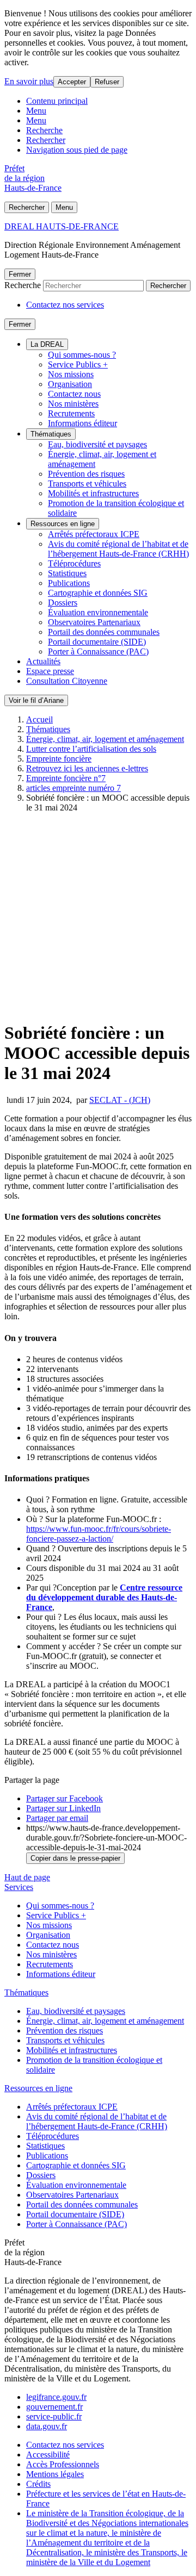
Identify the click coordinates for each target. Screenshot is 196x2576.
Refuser (107, 82)
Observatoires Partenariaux (94, 622)
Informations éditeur (82, 423)
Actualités (43, 661)
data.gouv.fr (47, 2426)
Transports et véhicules (87, 484)
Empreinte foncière (59, 759)
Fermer (20, 274)
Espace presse (50, 671)
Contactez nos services (65, 305)
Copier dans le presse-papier (75, 1858)
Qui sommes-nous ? (82, 355)
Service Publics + (78, 364)
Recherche (44, 130)
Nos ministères (73, 404)
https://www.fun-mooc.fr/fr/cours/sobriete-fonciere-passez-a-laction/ (99, 1534)
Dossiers (63, 603)
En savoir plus (29, 81)
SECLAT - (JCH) (120, 1100)
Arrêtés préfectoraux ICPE (94, 534)
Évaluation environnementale (98, 612)
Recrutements (71, 413)
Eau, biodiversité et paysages (97, 444)
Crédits (38, 2484)
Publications (69, 583)
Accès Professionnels (63, 2464)
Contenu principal (57, 101)
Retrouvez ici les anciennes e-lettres (87, 768)
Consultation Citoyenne (67, 681)
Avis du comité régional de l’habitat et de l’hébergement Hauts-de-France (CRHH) (118, 549)
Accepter (72, 82)
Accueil (39, 719)
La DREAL (47, 344)
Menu (36, 111)
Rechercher (46, 140)
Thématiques (51, 434)
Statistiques (67, 573)
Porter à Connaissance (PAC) (98, 651)
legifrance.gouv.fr (56, 2397)
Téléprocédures (74, 563)
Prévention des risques (86, 474)
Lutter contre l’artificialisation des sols (91, 749)
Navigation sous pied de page (77, 150)
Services (19, 1887)
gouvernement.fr (54, 2407)
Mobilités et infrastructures (93, 493)
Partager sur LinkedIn (63, 1808)
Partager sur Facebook (65, 1798)
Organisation (70, 384)
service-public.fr (54, 2416)
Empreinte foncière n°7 (66, 778)
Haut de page (27, 1877)
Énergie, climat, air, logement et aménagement (105, 739)
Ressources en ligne (63, 524)
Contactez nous (74, 394)
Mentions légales (55, 2474)
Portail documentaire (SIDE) (97, 642)
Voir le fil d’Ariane (36, 700)
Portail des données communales (104, 632)
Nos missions (71, 374)
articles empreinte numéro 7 (73, 788)
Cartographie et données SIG (98, 593)
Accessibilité (48, 2455)
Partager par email (57, 1818)
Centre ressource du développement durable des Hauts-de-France (104, 1597)
